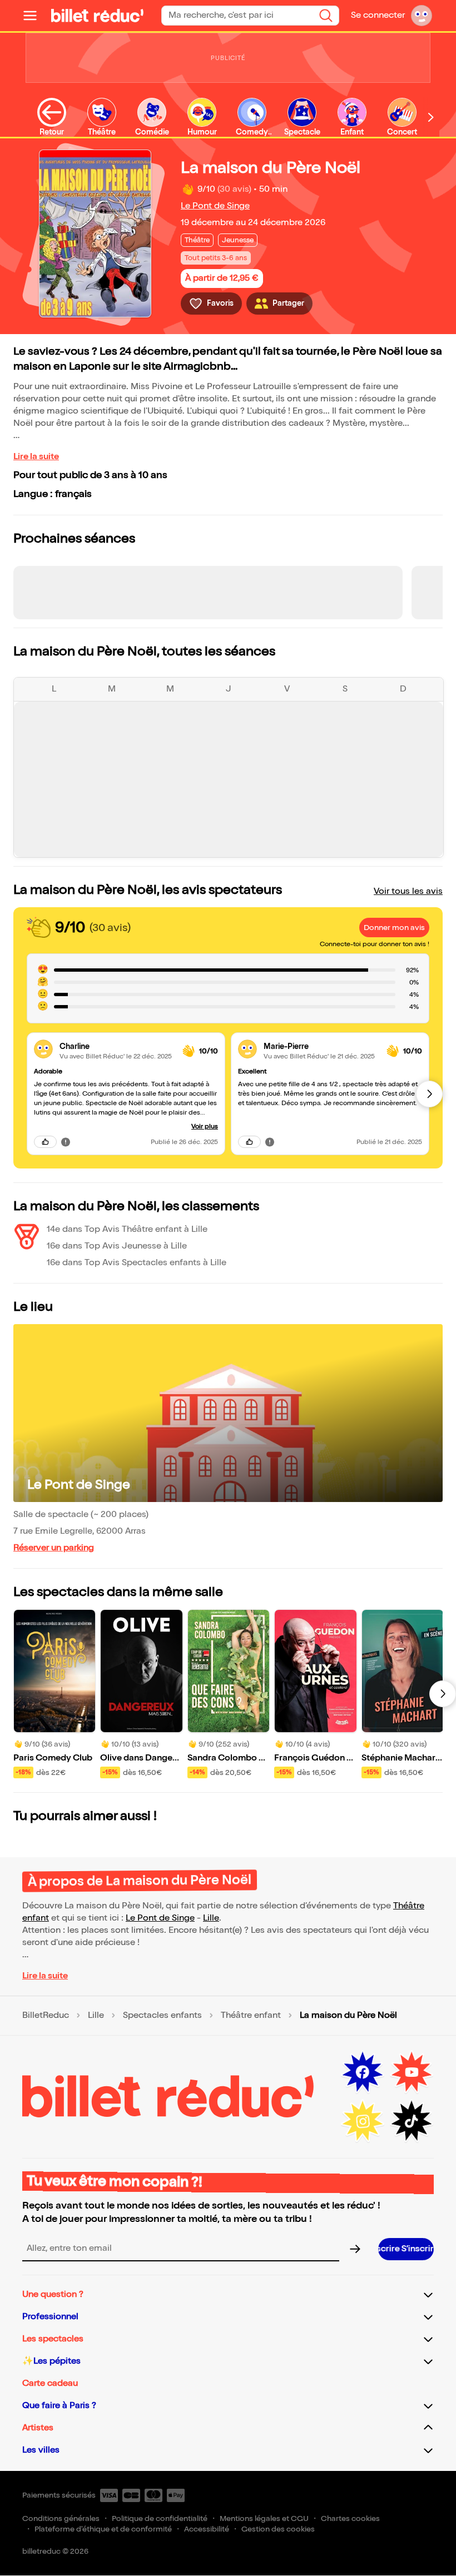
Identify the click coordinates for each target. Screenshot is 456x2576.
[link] (117, 1046)
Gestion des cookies (278, 2529)
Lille (211, 1918)
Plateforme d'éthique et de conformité (103, 2529)
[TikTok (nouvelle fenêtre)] (412, 2121)
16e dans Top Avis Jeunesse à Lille (117, 1246)
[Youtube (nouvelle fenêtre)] (412, 2072)
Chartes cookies (350, 2518)
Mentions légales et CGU (264, 2518)
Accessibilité (207, 2529)
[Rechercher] (326, 16)
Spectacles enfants (162, 2016)
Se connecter (378, 15)
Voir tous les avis (408, 891)
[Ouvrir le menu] (34, 16)
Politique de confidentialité (160, 2518)
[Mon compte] (422, 16)
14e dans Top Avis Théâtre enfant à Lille (127, 1229)
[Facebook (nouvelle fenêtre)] (363, 2072)
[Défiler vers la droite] (431, 117)
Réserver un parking (54, 1548)
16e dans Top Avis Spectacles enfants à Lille (137, 1263)
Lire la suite (36, 457)
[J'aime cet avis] (45, 1142)
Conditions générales (61, 2518)
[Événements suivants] (443, 1694)
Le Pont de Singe (215, 206)
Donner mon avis (394, 928)
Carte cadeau (50, 2383)
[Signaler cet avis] (66, 1142)
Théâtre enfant (251, 2016)
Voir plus (205, 1127)
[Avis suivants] (429, 1094)
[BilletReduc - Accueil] (97, 16)
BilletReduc (46, 2016)
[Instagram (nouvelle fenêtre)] (363, 2121)
